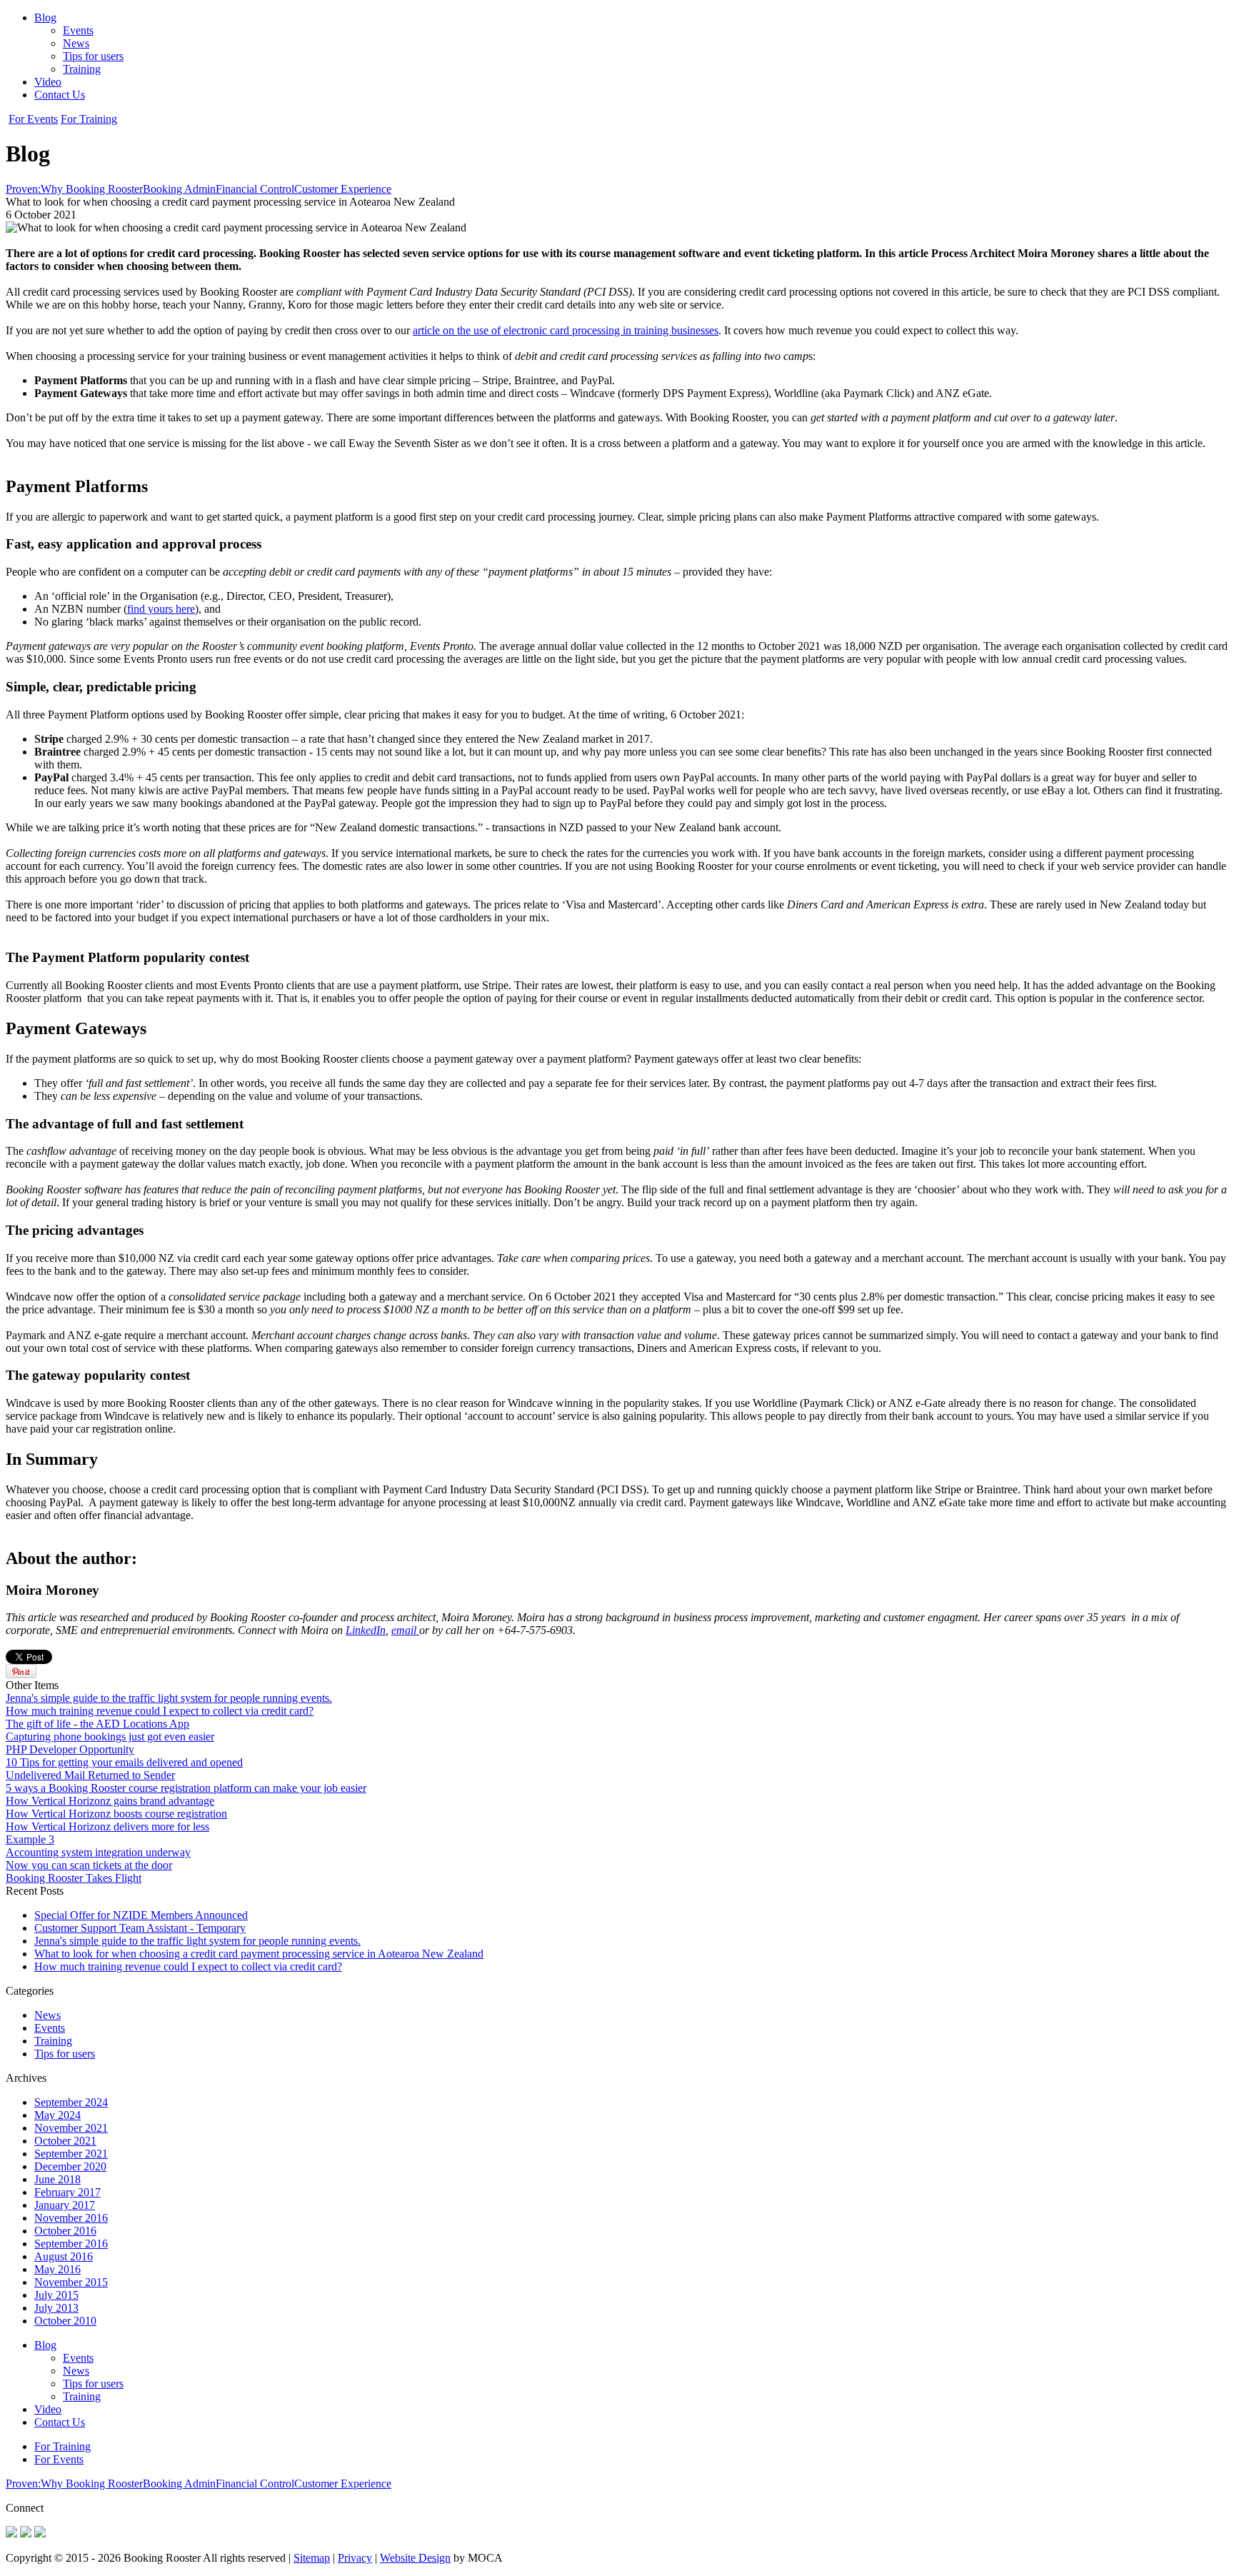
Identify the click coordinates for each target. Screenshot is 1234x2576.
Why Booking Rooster (92, 189)
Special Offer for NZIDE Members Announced (141, 1915)
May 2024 (57, 2115)
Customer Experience (343, 189)
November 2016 (71, 2218)
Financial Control (255, 189)
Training (82, 69)
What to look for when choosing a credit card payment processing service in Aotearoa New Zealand (259, 1954)
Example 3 (30, 1839)
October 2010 (65, 2321)
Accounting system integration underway (98, 1852)
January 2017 (65, 2205)
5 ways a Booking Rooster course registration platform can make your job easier (186, 1788)
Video (48, 82)
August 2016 (64, 2256)
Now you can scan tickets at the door (89, 1865)
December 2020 (70, 2166)
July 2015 (56, 2295)
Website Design (415, 2558)
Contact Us (60, 95)
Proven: (23, 189)
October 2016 (65, 2231)
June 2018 (57, 2179)
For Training (89, 119)
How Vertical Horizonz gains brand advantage (110, 1801)
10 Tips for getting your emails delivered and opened (124, 1762)
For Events (33, 119)
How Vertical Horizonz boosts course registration (116, 1814)
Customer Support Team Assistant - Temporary (140, 1928)
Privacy (355, 2558)
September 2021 (71, 2154)
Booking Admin (179, 189)
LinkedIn (366, 1630)
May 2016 (57, 2269)
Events (78, 30)
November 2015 (71, 2282)
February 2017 (67, 2192)
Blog (45, 17)
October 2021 (65, 2141)
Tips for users (93, 56)
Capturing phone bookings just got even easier (110, 1736)
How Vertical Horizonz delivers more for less (107, 1826)
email (405, 1630)
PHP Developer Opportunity (70, 1749)
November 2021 (71, 2128)
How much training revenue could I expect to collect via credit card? (160, 1711)
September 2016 (71, 2244)
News (76, 43)
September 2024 (71, 2102)
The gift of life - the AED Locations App (97, 1724)
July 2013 (56, 2308)
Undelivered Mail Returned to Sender (90, 1775)
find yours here (161, 609)
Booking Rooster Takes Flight (74, 1878)
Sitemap (312, 2558)
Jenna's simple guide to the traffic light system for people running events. (169, 1698)
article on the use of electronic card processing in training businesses (566, 330)
